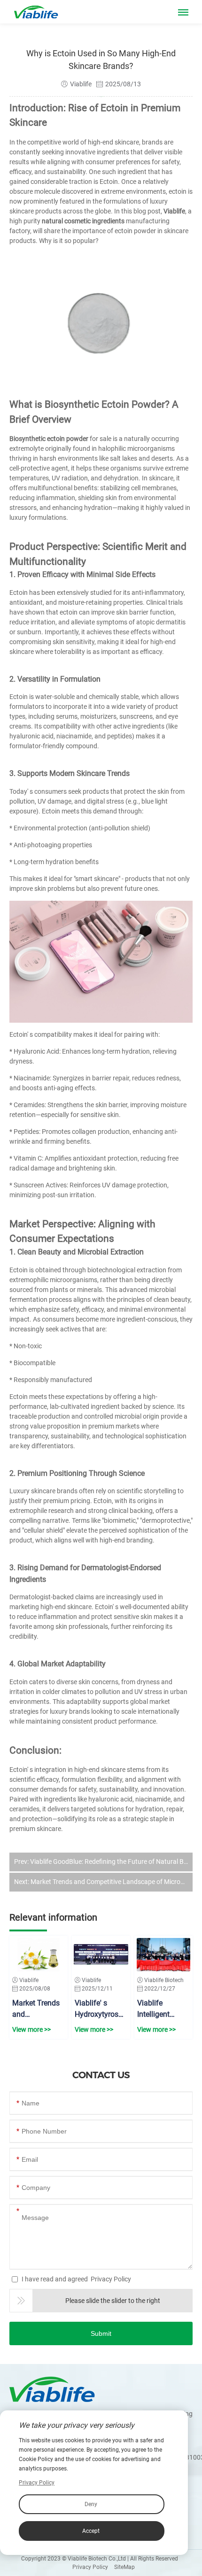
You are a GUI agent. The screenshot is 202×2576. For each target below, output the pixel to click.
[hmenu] (183, 14)
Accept (91, 2531)
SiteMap (124, 2567)
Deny (91, 2504)
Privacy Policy (111, 2279)
